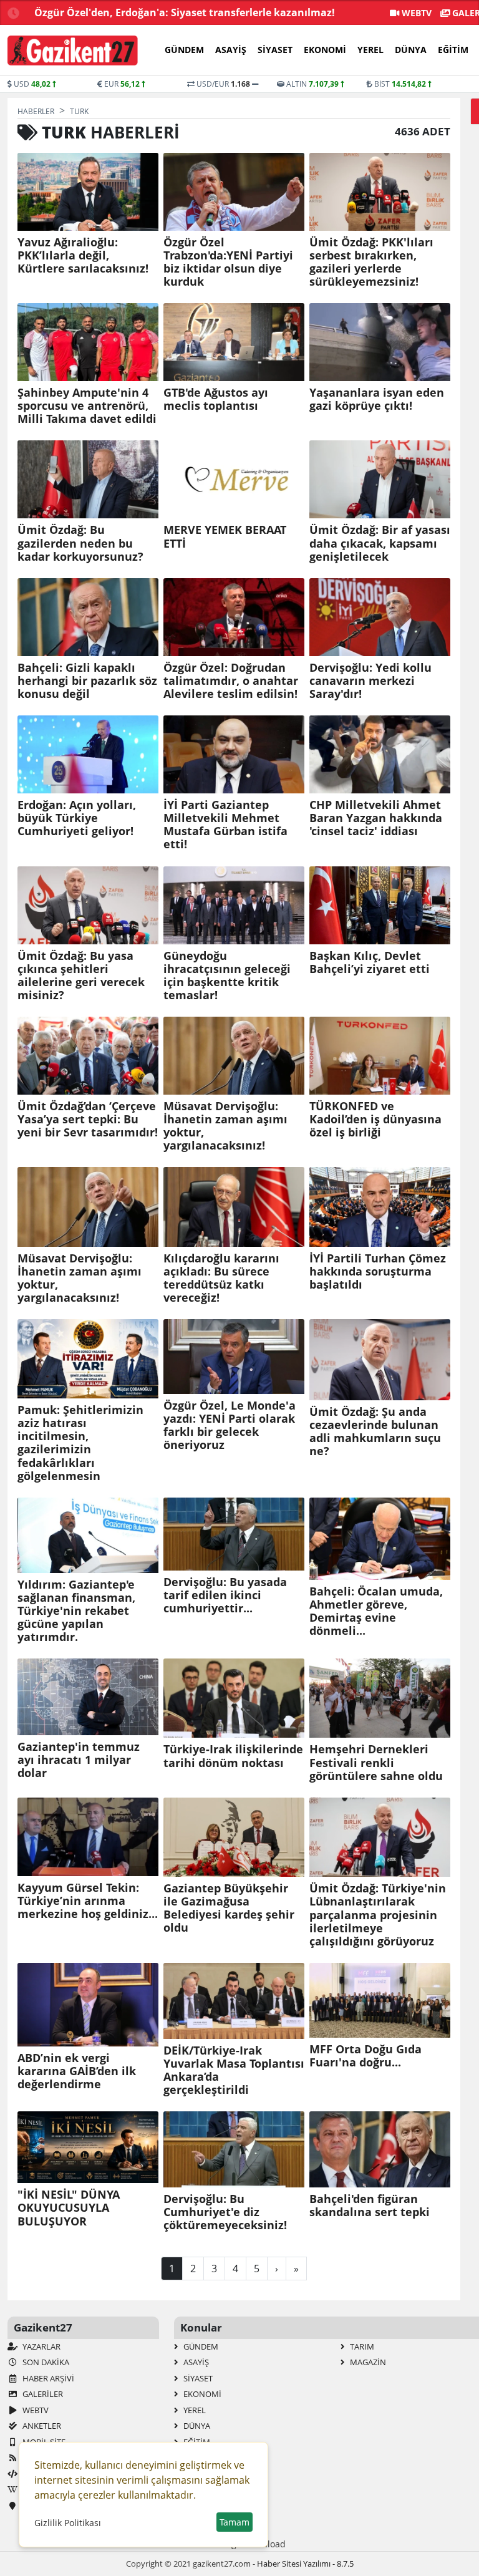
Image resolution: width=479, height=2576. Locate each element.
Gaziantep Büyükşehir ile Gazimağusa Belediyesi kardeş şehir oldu (229, 1908)
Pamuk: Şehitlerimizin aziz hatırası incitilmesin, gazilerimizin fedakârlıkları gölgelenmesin (80, 1443)
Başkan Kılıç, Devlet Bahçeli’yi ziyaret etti (370, 962)
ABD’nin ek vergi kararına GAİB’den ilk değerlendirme (77, 2071)
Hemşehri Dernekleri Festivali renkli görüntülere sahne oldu (376, 1762)
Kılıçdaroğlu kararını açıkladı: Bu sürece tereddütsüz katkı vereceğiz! (221, 1278)
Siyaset (275, 50)
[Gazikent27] (73, 51)
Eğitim (453, 50)
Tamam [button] (235, 2522)
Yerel (370, 50)
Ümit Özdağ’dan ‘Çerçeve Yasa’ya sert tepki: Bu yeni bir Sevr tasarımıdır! (88, 1119)
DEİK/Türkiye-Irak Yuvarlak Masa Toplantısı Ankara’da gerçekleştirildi (234, 2070)
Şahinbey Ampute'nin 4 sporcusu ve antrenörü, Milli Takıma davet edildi (87, 406)
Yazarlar (41, 2346)
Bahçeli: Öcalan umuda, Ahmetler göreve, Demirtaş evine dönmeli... (376, 1611)
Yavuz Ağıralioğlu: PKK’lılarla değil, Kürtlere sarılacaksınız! (83, 255)
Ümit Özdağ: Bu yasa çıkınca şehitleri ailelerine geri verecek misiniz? (81, 976)
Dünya (411, 50)
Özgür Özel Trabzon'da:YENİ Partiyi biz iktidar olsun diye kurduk (228, 262)
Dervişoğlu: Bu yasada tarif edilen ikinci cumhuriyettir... (225, 1595)
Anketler (41, 2426)
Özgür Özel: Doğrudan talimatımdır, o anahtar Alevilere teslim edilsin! (231, 681)
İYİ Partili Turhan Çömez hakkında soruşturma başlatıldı (378, 1271)
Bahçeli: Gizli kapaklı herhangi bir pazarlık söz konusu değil (87, 681)
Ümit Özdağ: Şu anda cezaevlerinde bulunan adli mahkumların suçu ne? (375, 1431)
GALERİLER (42, 2394)
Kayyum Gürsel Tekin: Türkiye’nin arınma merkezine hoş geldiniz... (88, 1901)
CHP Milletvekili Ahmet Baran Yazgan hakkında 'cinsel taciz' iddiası (376, 818)
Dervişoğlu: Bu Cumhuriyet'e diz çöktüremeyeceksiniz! (225, 2212)
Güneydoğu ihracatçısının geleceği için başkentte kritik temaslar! (227, 976)
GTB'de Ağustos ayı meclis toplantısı (216, 399)
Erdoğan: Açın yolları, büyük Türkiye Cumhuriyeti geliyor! (77, 818)
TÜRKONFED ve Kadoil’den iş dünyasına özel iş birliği (375, 1119)
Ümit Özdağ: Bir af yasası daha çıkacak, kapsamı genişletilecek (380, 543)
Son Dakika (45, 2362)
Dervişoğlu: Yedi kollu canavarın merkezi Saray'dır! (370, 681)
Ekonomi (325, 50)
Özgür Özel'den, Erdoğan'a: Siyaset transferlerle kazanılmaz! (185, 12)
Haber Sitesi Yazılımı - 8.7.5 (305, 2564)
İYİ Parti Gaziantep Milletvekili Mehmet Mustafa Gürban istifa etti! (225, 825)
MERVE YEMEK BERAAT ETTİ (225, 536)
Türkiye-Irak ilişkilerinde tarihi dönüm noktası (233, 1756)
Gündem (184, 50)
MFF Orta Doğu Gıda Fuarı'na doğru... (365, 2056)
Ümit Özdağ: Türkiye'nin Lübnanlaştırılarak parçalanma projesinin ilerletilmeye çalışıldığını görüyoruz (378, 1915)
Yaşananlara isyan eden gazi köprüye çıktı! (377, 399)
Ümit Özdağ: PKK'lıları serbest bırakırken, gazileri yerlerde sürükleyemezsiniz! (371, 262)
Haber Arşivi (47, 2378)
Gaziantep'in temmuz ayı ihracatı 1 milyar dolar (79, 1760)
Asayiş (231, 50)
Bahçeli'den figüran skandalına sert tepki (370, 2206)
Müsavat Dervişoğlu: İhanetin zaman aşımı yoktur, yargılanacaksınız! (225, 1126)
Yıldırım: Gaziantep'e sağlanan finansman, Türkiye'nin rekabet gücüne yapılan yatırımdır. (76, 1611)
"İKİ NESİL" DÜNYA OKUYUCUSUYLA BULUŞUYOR (69, 2208)
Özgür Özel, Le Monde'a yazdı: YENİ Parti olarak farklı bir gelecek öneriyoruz (230, 1425)
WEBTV (415, 13)
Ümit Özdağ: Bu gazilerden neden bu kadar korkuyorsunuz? (80, 543)
